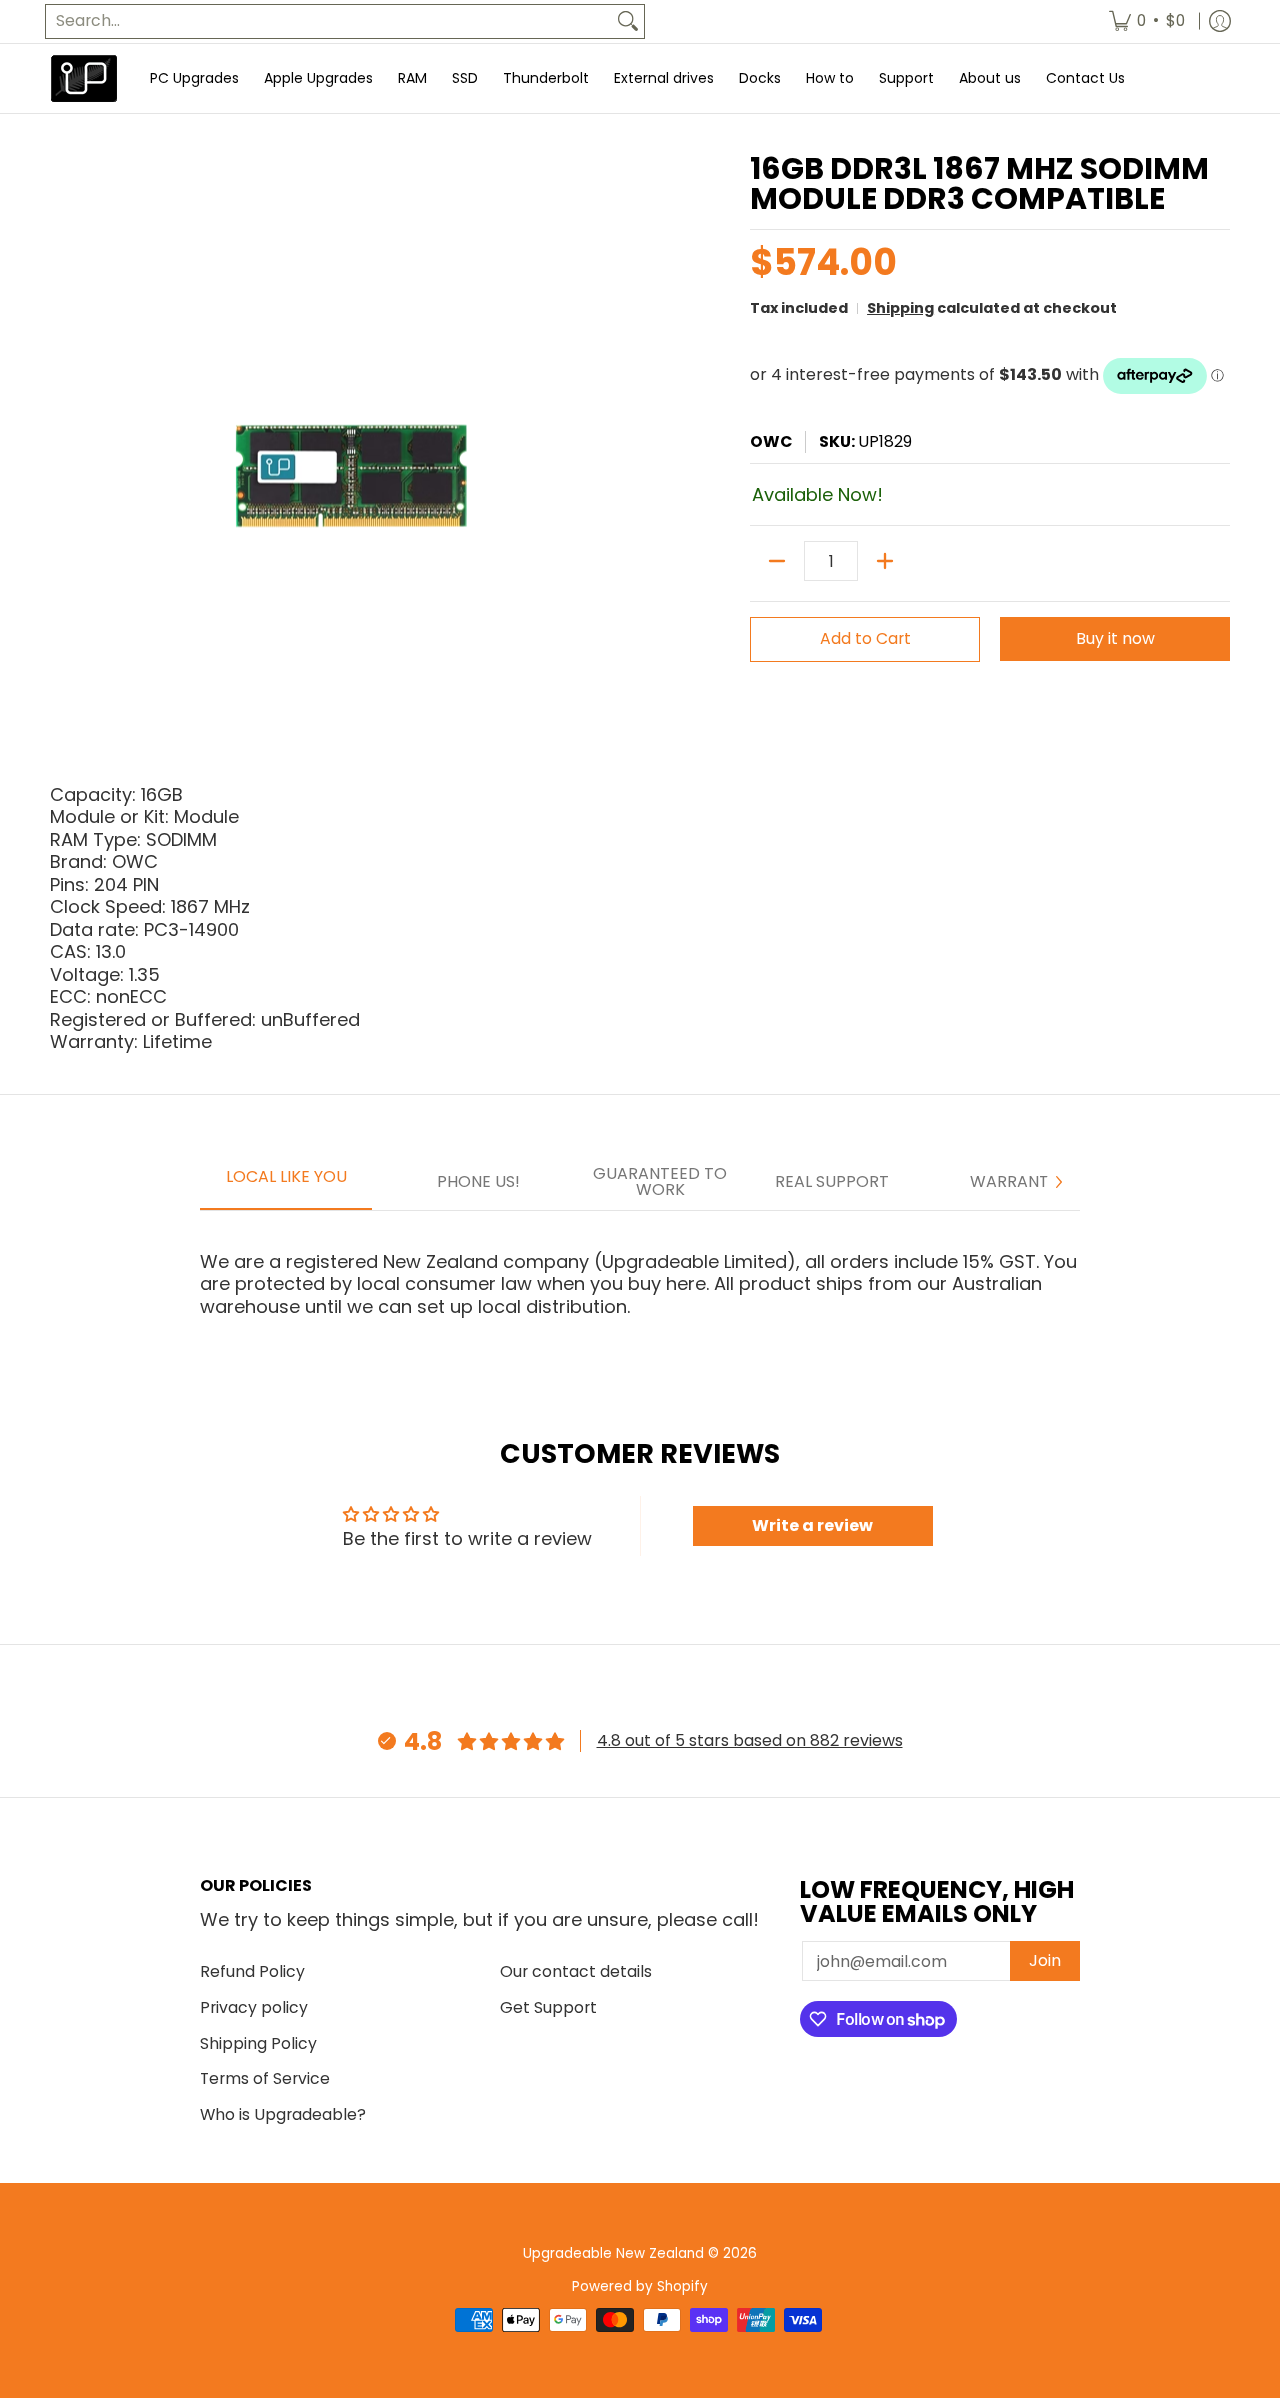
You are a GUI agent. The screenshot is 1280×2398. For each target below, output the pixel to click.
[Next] (1058, 1182)
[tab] (286, 1183)
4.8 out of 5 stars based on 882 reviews (750, 1740)
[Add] (885, 561)
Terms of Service (265, 2078)
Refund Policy (252, 1971)
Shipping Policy (258, 2043)
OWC (771, 441)
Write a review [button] (812, 1525)
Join (1045, 1960)
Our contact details (576, 1971)
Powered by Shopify (640, 2286)
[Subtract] (777, 561)
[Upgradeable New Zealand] (85, 78)
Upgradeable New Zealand (613, 2253)
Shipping (900, 308)
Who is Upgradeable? (283, 2114)
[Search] (628, 21)
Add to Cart (865, 638)
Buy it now (1115, 638)
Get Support (548, 2007)
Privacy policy (254, 2007)
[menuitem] (1147, 21)
